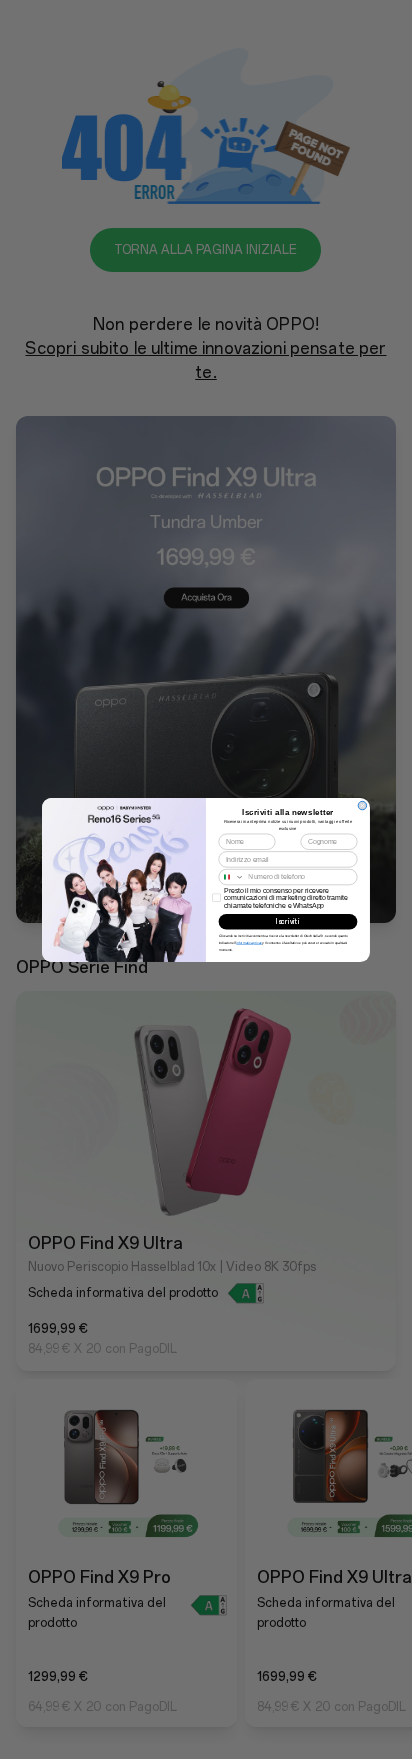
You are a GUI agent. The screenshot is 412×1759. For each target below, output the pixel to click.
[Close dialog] (362, 805)
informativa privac (249, 942)
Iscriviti (287, 921)
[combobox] (231, 876)
